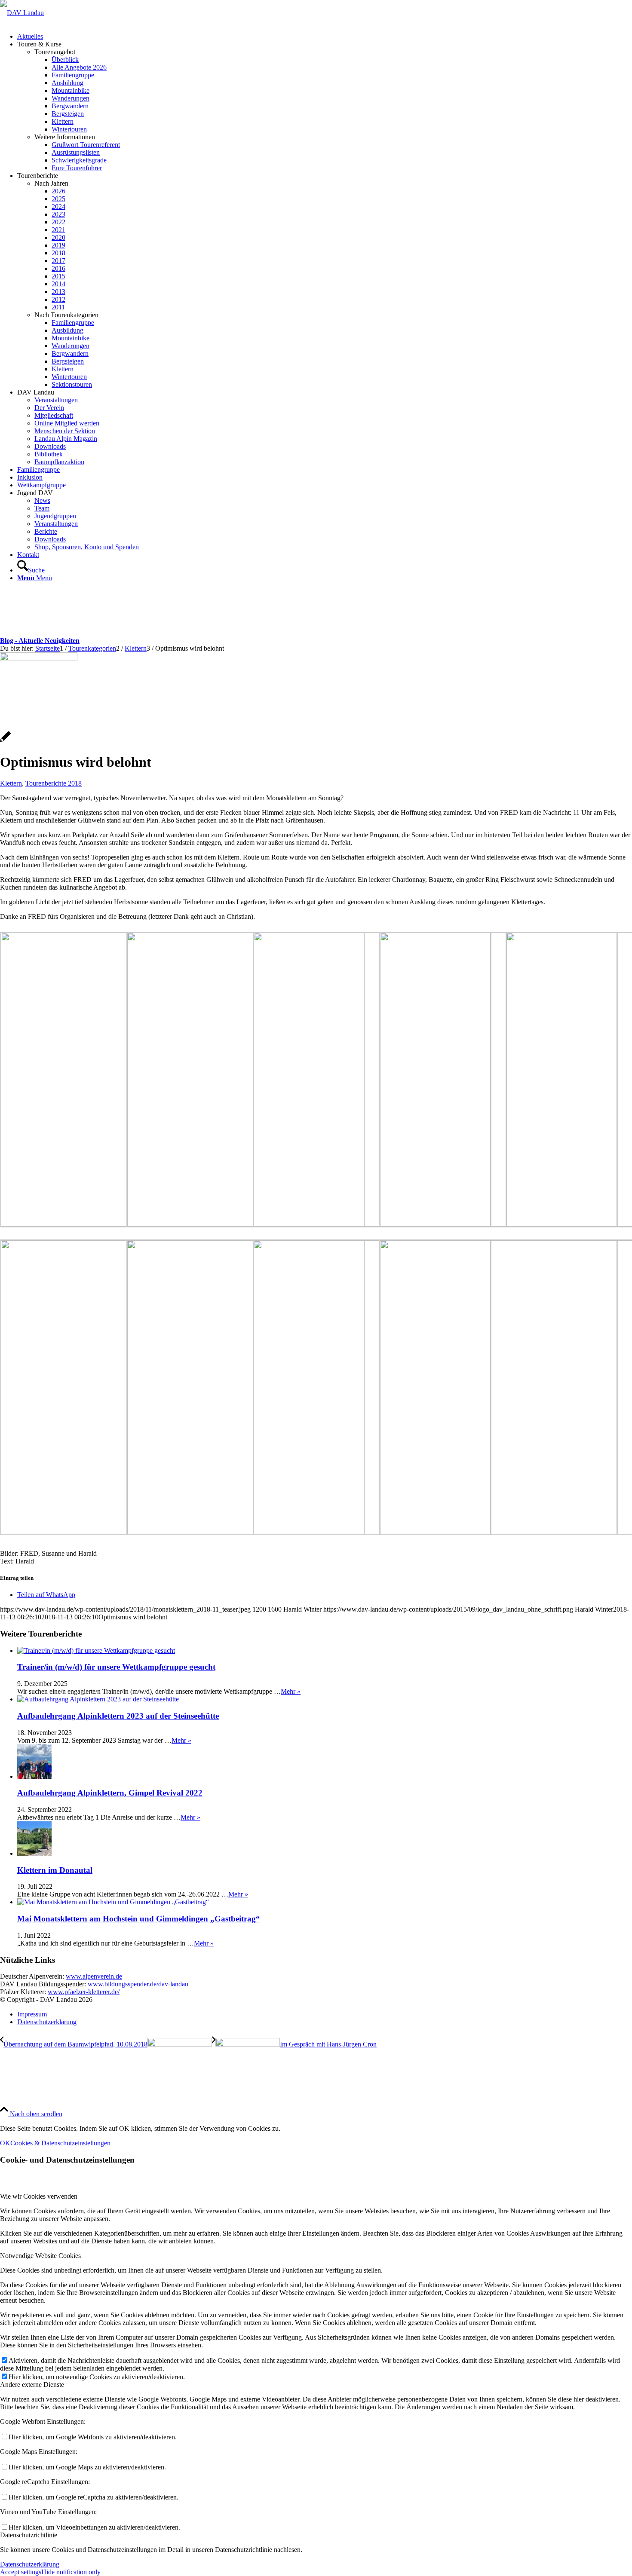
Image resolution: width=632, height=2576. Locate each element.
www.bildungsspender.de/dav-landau (138, 1984)
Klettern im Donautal (55, 1870)
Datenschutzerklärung (30, 2564)
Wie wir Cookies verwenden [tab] (39, 2196)
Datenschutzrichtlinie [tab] (29, 2535)
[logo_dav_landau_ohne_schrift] (22, 13)
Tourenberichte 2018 (54, 783)
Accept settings (21, 2572)
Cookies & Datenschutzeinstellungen (60, 2143)
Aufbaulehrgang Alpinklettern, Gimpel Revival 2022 (110, 1793)
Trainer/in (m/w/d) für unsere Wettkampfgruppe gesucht (116, 1667)
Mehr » (291, 1691)
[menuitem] (325, 37)
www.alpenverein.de (94, 1976)
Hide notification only (71, 2572)
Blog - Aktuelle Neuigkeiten (40, 641)
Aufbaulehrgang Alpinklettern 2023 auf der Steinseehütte (118, 1716)
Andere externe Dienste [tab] (32, 2385)
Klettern (11, 783)
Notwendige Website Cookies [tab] (40, 2256)
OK (5, 2143)
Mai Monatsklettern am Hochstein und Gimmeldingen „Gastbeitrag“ (139, 1919)
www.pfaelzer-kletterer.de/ (84, 1992)
